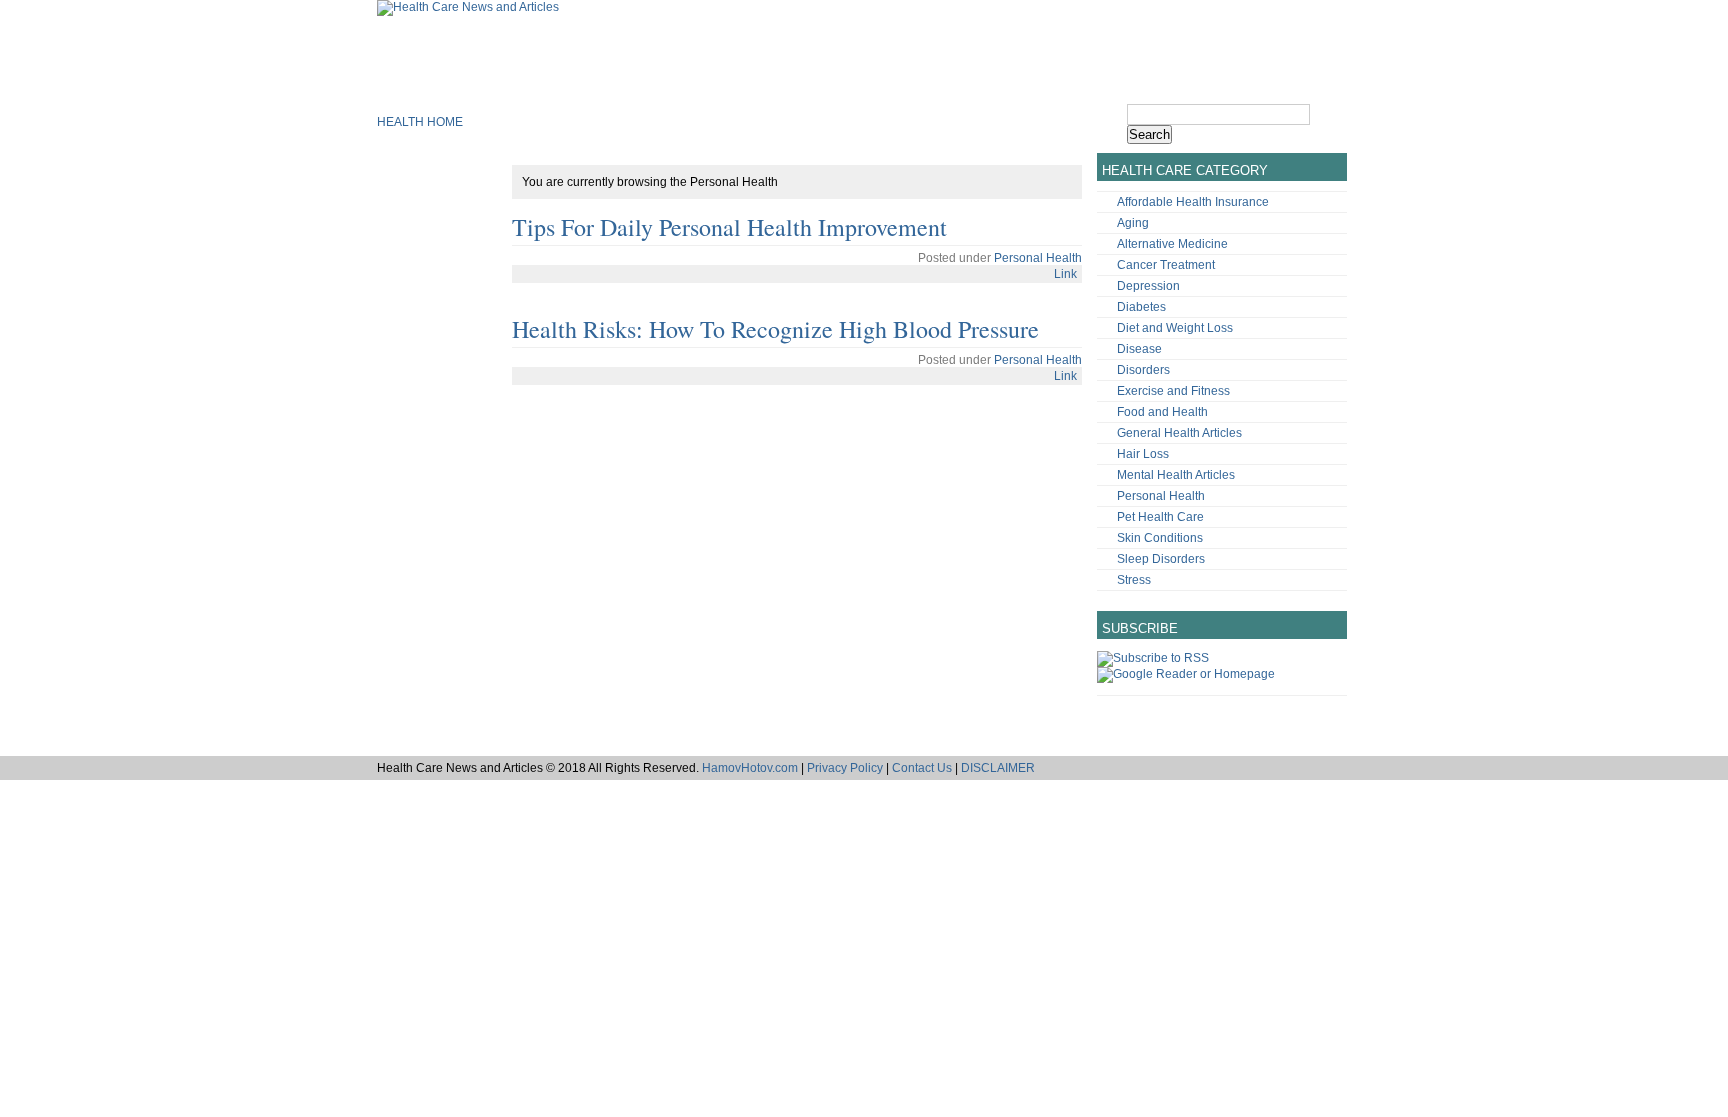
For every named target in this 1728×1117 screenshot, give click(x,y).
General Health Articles (1179, 433)
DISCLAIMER (998, 768)
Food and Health (1162, 412)
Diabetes (1141, 307)
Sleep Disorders (1161, 559)
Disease (1139, 349)
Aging (1133, 223)
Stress (1134, 580)
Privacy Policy (845, 768)
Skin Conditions (1160, 538)
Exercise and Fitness (1173, 391)
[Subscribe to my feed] (1153, 658)
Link (1065, 274)
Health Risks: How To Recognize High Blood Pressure (775, 329)
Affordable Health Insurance (1193, 202)
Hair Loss (1143, 454)
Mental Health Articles (1176, 475)
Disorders (1143, 370)
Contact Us (922, 768)
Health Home (420, 122)
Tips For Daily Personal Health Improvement (729, 227)
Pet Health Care (1160, 517)
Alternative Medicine (1172, 244)
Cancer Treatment (1166, 265)
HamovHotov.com (750, 768)
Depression (1148, 286)
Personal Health (1038, 258)
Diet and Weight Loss (1175, 328)
